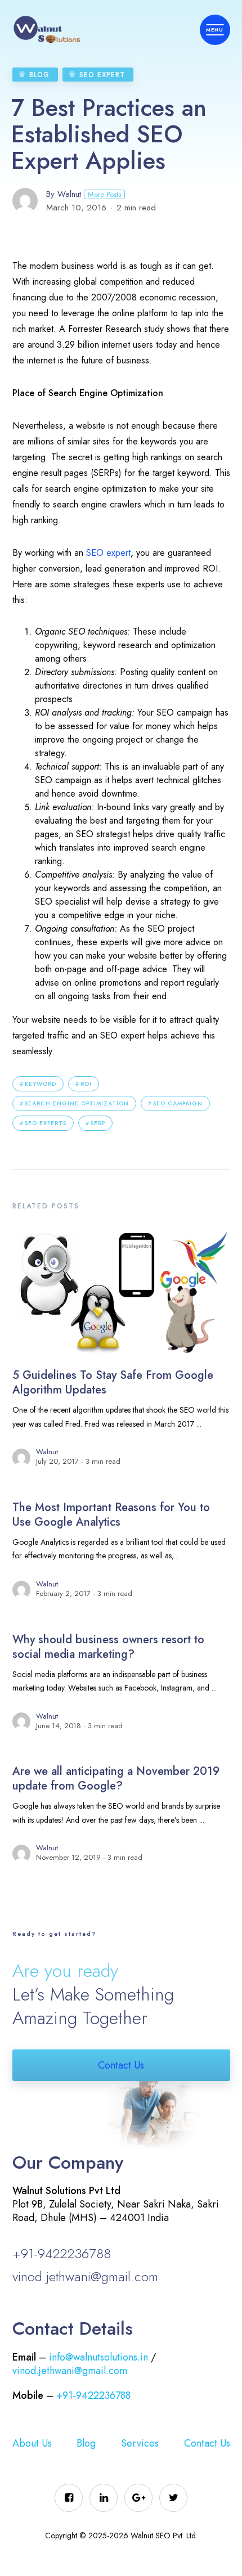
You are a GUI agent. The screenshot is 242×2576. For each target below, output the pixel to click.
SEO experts (46, 1123)
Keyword (41, 1084)
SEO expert (108, 553)
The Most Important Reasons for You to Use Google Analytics (111, 1515)
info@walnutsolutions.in (98, 2357)
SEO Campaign (178, 1103)
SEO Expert (102, 75)
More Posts (104, 194)
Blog (39, 75)
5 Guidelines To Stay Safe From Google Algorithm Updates (113, 1383)
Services (140, 2443)
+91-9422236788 (62, 2253)
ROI (86, 1084)
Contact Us (121, 2065)
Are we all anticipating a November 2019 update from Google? (116, 1779)
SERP (98, 1123)
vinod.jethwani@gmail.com (85, 2276)
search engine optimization (77, 1103)
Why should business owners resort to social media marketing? (108, 1647)
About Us (32, 2443)
